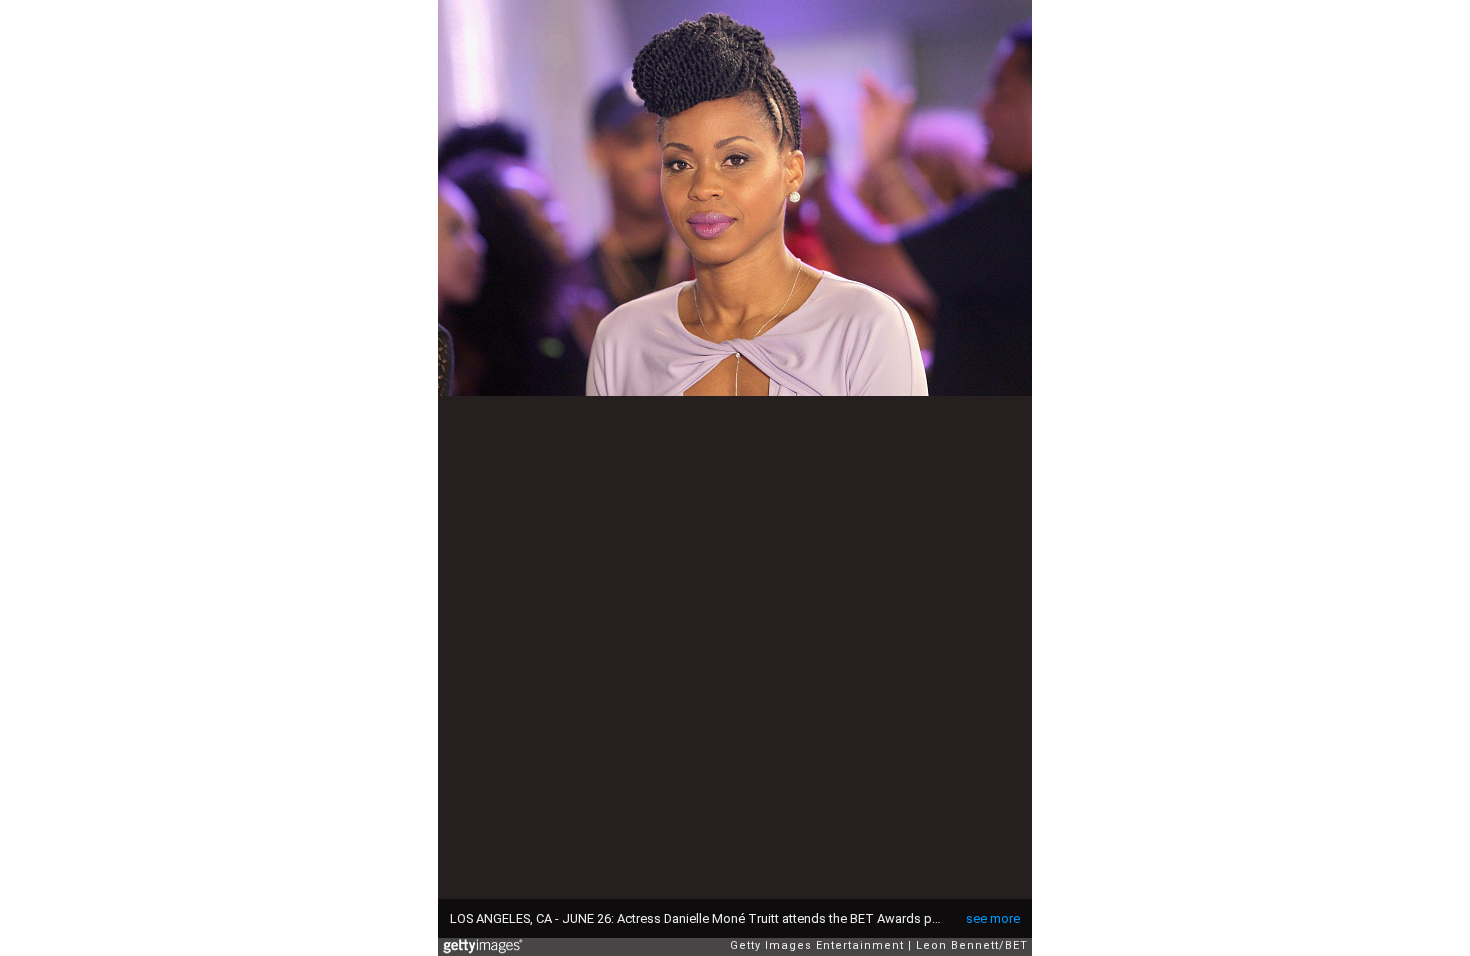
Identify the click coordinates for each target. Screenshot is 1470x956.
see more (993, 918)
